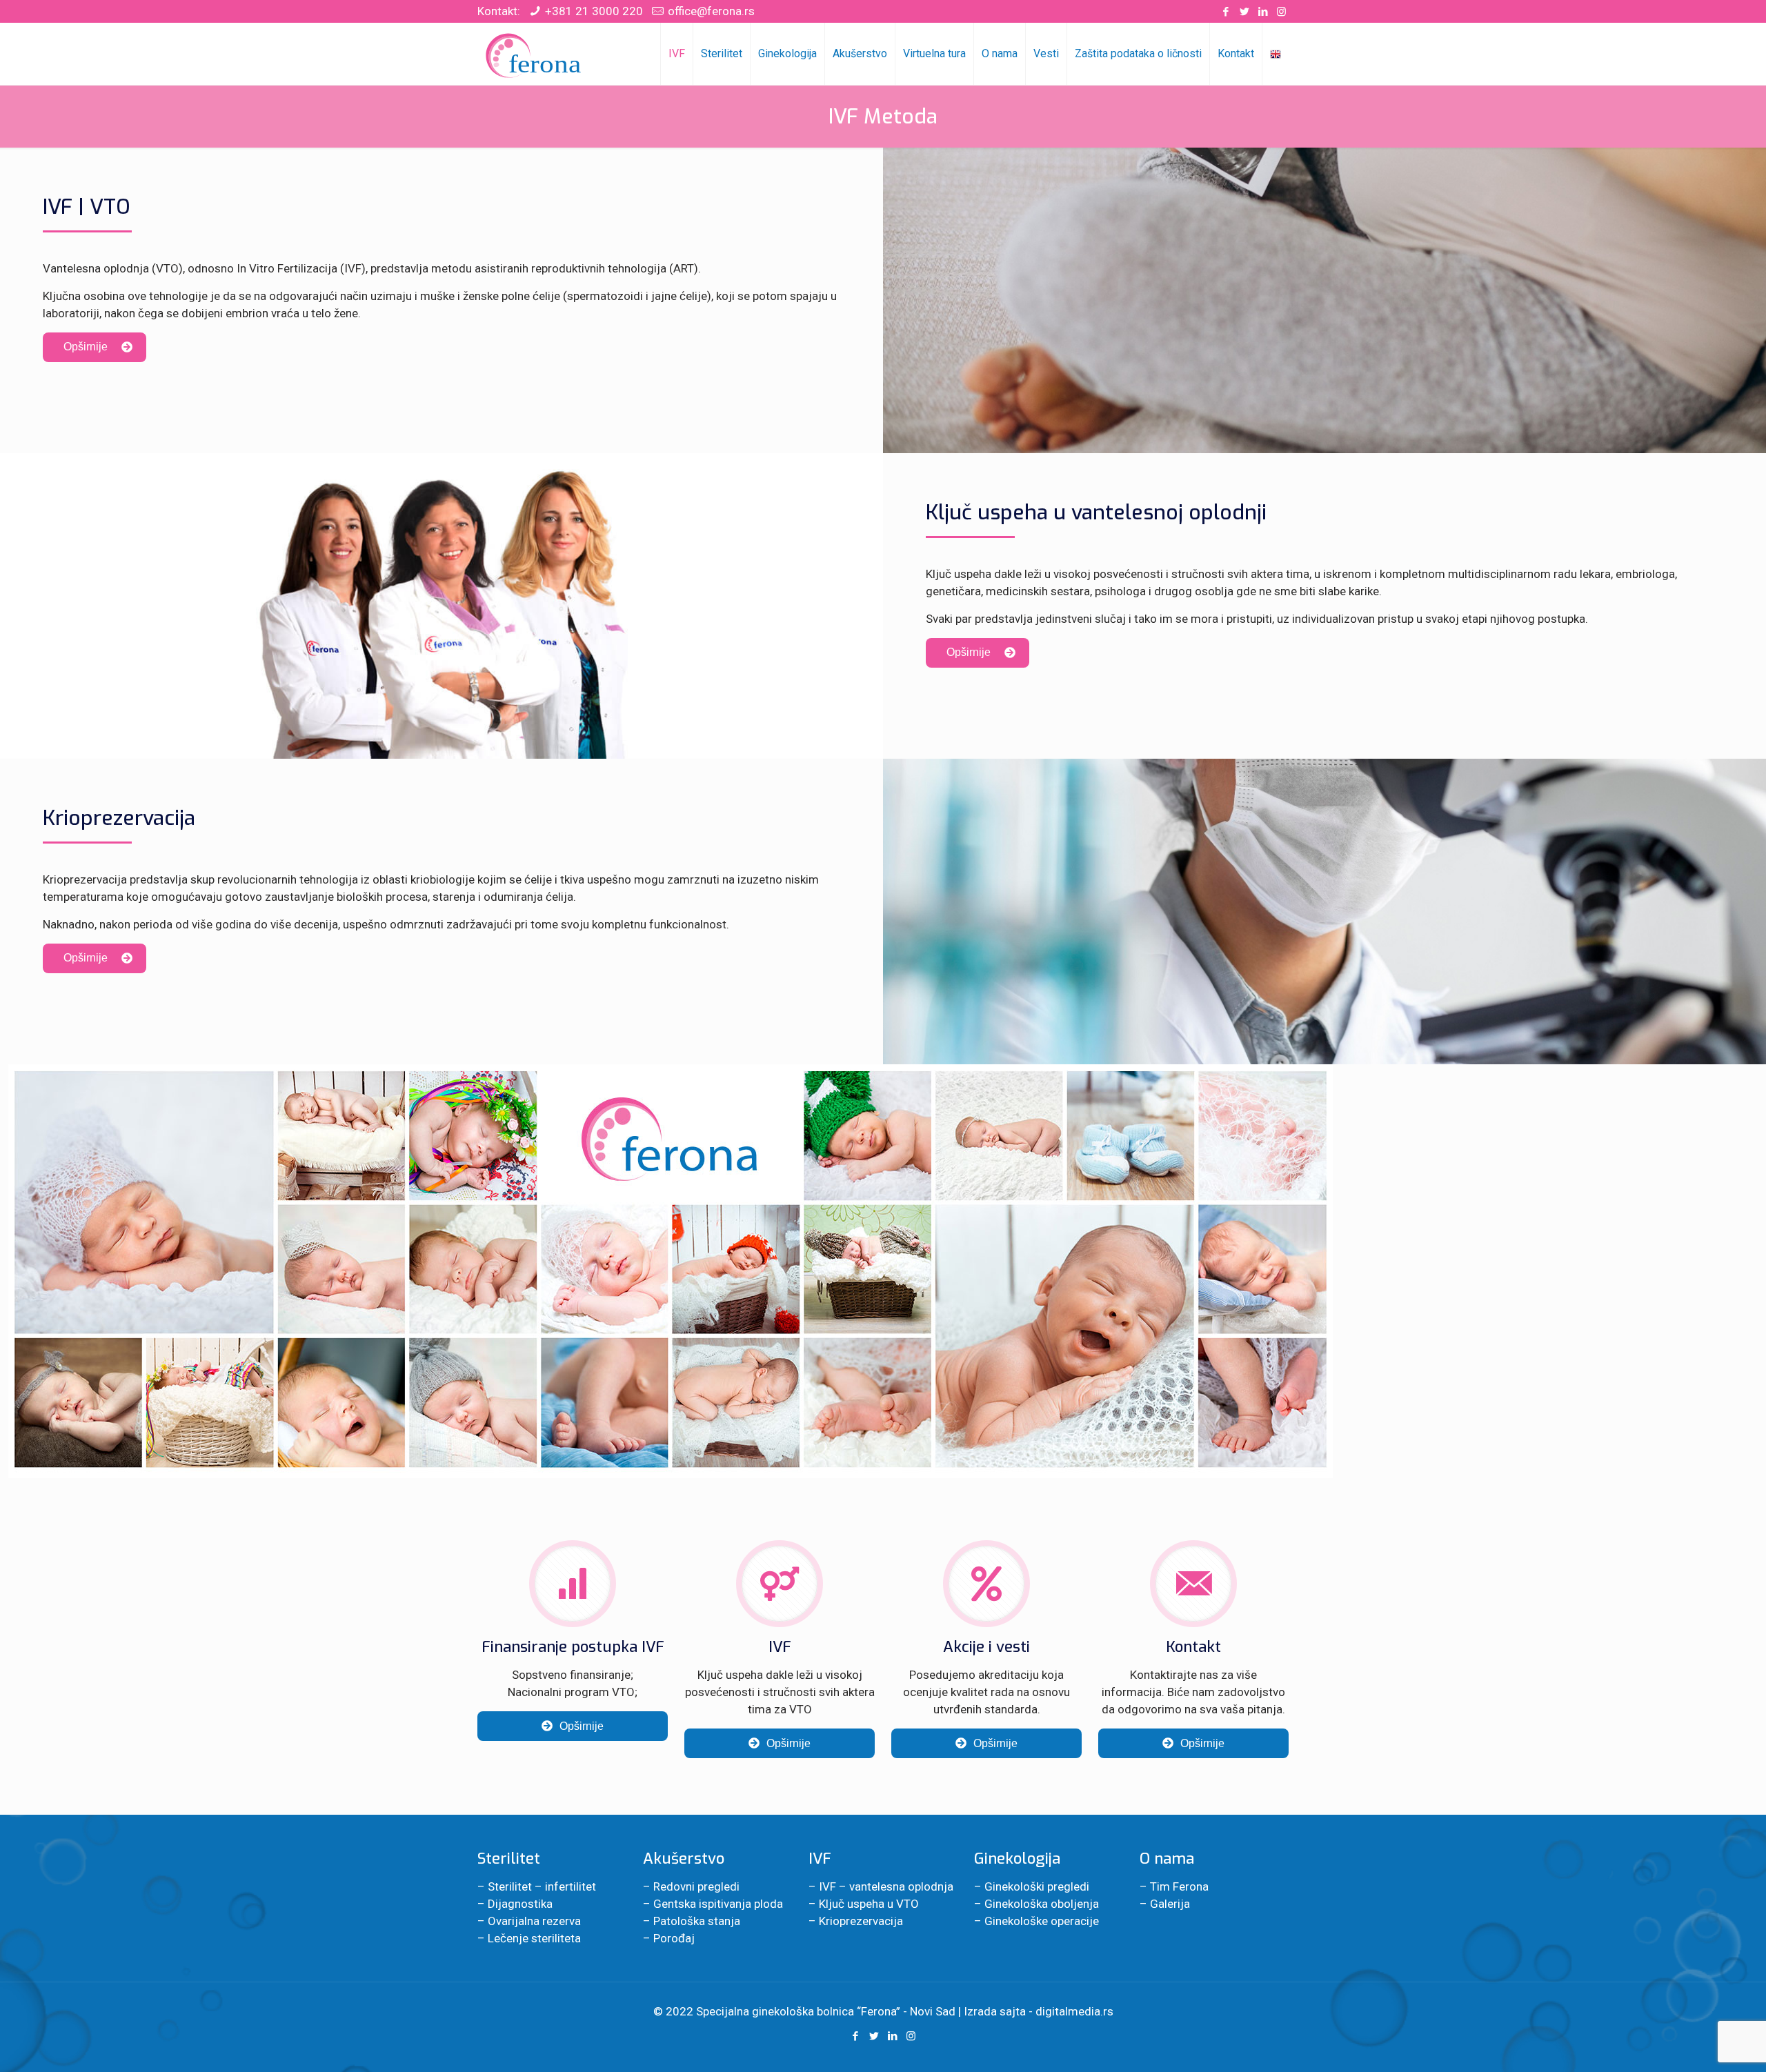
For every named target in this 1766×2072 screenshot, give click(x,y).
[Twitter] (1244, 12)
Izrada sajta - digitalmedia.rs (1039, 2011)
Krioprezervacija (861, 1921)
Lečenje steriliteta (534, 1938)
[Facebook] (1226, 12)
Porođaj (674, 1938)
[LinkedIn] (1263, 12)
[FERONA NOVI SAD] (535, 54)
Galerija (1170, 1904)
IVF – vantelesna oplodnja (886, 1886)
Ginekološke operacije (1042, 1921)
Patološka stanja (697, 1921)
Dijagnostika (520, 1904)
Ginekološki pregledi (1037, 1886)
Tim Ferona (1179, 1886)
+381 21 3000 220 (594, 11)
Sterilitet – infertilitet (542, 1886)
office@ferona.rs (711, 11)
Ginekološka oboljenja (1042, 1904)
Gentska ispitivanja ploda (718, 1904)
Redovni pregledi (696, 1886)
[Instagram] (1281, 12)
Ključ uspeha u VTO (869, 1904)
